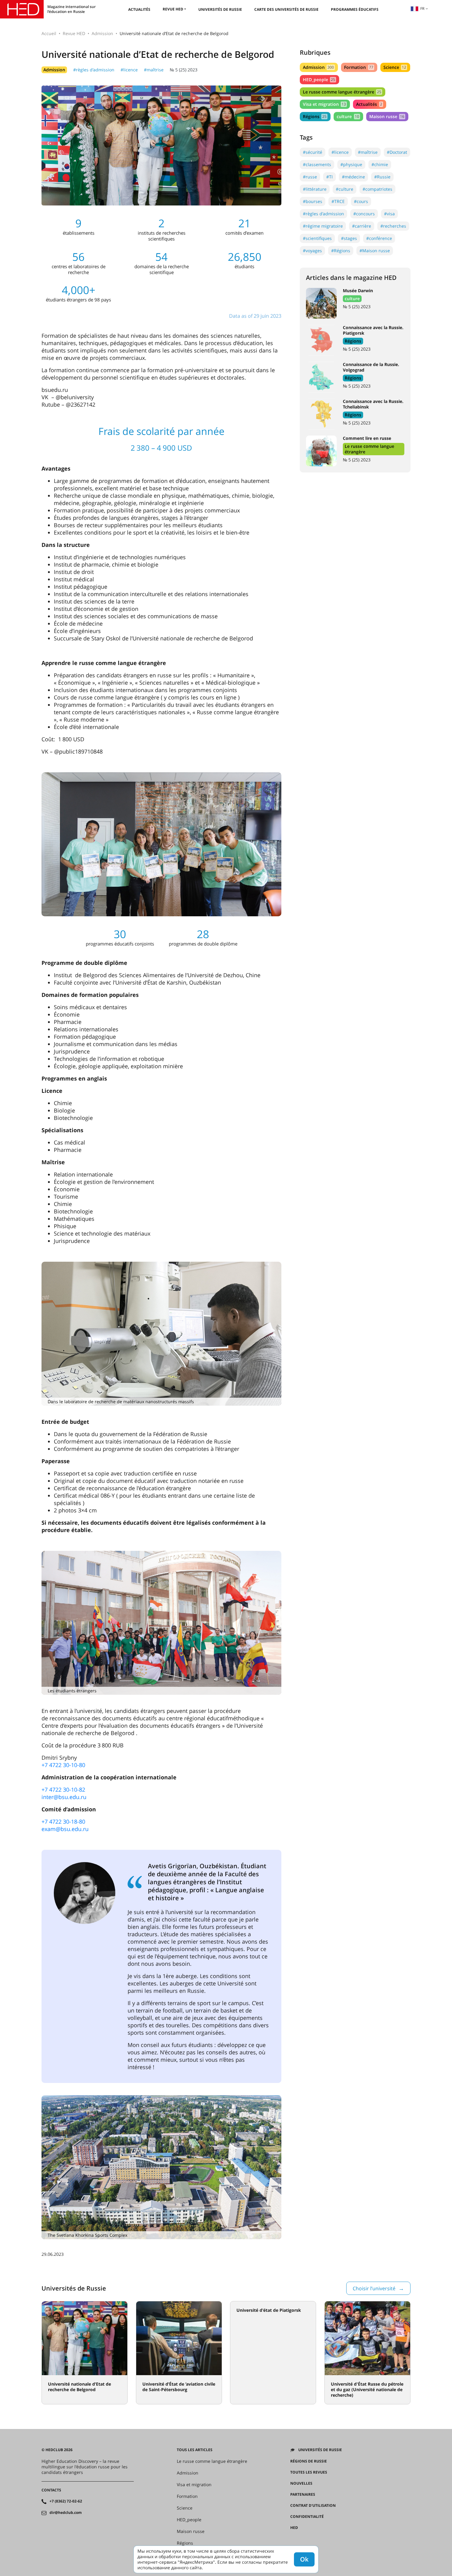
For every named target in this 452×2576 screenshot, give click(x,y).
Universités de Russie (220, 9)
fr (422, 8)
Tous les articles (195, 2450)
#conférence (379, 238)
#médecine (353, 177)
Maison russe (387, 116)
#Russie (382, 177)
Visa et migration (324, 104)
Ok (304, 2559)
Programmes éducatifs (355, 9)
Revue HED (173, 9)
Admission (102, 33)
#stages (349, 238)
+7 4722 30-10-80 (63, 1765)
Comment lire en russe (367, 438)
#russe (310, 177)
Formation (359, 67)
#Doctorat (397, 152)
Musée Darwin (358, 291)
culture (348, 116)
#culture (345, 189)
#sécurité (313, 152)
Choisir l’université (374, 2288)
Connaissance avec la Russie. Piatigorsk (373, 330)
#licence (129, 70)
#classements (317, 164)
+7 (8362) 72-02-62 (66, 2501)
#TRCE (338, 201)
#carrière (362, 226)
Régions (315, 116)
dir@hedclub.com (66, 2513)
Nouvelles (301, 2483)
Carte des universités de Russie (286, 9)
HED (294, 2528)
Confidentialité (307, 2517)
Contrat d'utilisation (313, 2506)
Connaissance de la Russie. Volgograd (371, 367)
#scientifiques (317, 238)
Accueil (49, 33)
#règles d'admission (94, 70)
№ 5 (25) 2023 (184, 70)
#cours (361, 201)
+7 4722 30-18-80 (63, 1822)
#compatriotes (377, 189)
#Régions (341, 251)
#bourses (313, 201)
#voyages (312, 251)
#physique (351, 164)
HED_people (319, 80)
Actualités (139, 9)
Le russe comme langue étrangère (342, 92)
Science (395, 67)
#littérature (315, 189)
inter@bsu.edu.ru (64, 1797)
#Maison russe (375, 251)
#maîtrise (154, 70)
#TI (329, 177)
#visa (389, 214)
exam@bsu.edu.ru (65, 1829)
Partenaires (303, 2494)
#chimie (380, 164)
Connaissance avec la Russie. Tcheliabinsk (373, 404)
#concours (364, 214)
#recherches (393, 226)
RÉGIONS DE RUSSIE (309, 2461)
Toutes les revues (309, 2472)
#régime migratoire (323, 226)
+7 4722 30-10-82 (63, 1790)
